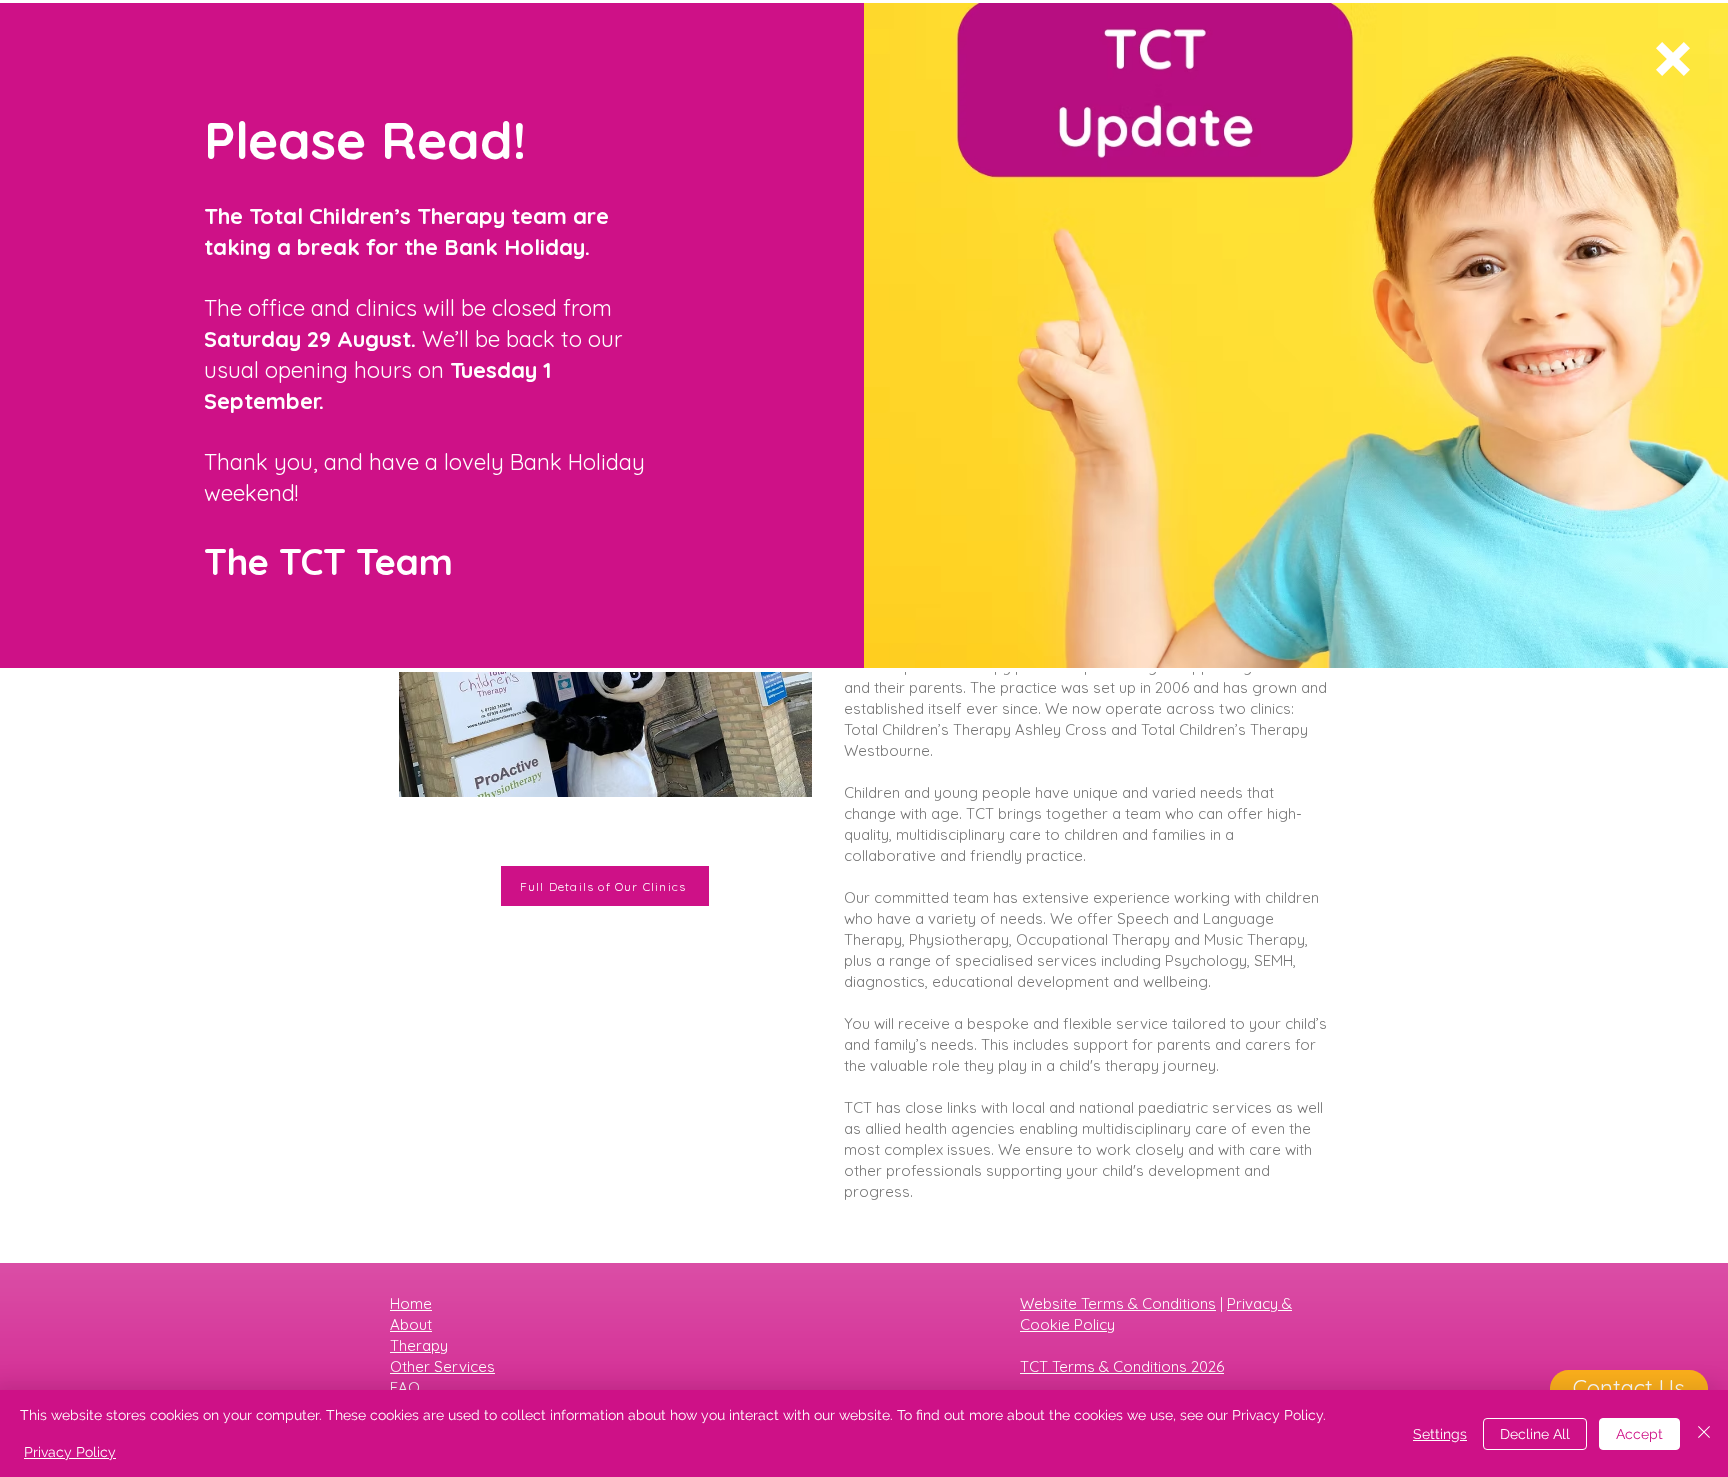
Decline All (1535, 1434)
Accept (1639, 1434)
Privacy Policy (70, 1452)
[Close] (1704, 1433)
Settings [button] (1440, 1434)
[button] (1673, 59)
